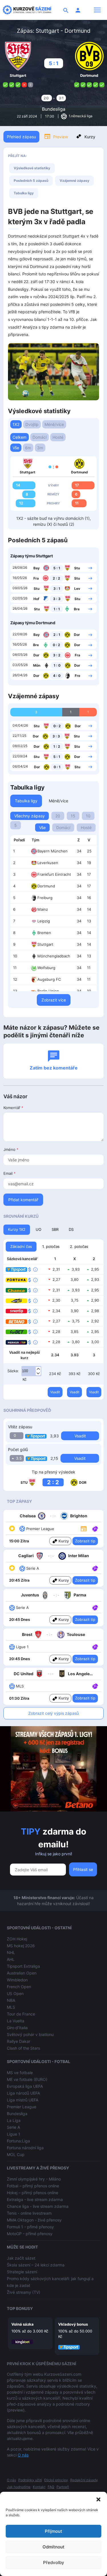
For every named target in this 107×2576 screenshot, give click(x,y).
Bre (77, 609)
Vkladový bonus (73, 2324)
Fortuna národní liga (25, 2148)
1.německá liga (80, 116)
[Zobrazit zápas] (90, 568)
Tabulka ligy (24, 193)
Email (10, 1173)
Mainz (43, 909)
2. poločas (79, 1246)
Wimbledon (17, 1980)
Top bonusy (20, 2308)
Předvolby (54, 2562)
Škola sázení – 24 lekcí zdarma (36, 2265)
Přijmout (53, 2531)
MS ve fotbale (20, 2073)
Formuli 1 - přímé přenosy (30, 2227)
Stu (77, 568)
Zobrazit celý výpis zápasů (53, 1713)
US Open (15, 1993)
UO (39, 1229)
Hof (36, 599)
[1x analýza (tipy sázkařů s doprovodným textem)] (95, 1528)
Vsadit (55, 1392)
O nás (23, 2455)
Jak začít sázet (21, 2258)
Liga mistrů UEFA (23, 2100)
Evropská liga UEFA (25, 2086)
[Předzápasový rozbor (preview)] (84, 1528)
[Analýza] (95, 1528)
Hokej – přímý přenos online (33, 2193)
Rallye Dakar (19, 2041)
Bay (37, 568)
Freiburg (45, 898)
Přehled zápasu (21, 137)
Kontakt (39, 2487)
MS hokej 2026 (21, 1946)
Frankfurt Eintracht (54, 874)
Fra (36, 578)
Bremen (44, 933)
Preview (60, 137)
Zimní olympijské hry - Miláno (34, 2179)
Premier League (22, 2107)
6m (28, 448)
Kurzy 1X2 (17, 1229)
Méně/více (54, 424)
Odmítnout (53, 2547)
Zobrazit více (54, 1000)
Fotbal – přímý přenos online (33, 2186)
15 (73, 816)
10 (88, 816)
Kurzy (90, 137)
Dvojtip (32, 424)
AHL (11, 1959)
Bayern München (53, 851)
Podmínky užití (30, 2480)
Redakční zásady (84, 2480)
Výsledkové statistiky (32, 168)
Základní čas (21, 1246)
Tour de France (21, 2014)
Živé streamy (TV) (24, 2292)
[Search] (66, 10)
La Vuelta (16, 2021)
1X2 (16, 424)
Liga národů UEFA (23, 2093)
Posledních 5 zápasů (31, 181)
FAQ (51, 2487)
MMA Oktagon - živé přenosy (34, 2220)
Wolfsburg (46, 968)
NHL (11, 1952)
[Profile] (78, 10)
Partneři (63, 2487)
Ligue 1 (14, 2134)
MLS (11, 2007)
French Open (19, 1987)
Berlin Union (48, 991)
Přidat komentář (23, 1200)
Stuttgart (45, 944)
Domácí (40, 437)
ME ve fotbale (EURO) (27, 2079)
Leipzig (44, 921)
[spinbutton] (31, 1371)
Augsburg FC (49, 979)
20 (58, 816)
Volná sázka (23, 2324)
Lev (77, 589)
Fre (77, 676)
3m (40, 448)
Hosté (58, 437)
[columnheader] (19, 840)
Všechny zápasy (30, 816)
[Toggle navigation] (97, 10)
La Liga (14, 2120)
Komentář (13, 1108)
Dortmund (46, 886)
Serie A (13, 2127)
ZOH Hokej (17, 1939)
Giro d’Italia (17, 2028)
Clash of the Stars (23, 2048)
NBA (11, 2000)
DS (71, 1229)
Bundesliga (54, 109)
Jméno (11, 1149)
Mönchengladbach (54, 956)
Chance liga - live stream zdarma (38, 2206)
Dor (77, 635)
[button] (98, 2499)
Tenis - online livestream (29, 2213)
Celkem (20, 437)
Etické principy (56, 2480)
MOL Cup (16, 2154)
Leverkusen (48, 863)
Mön (37, 665)
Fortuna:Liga (18, 2141)
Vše (16, 448)
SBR (55, 1229)
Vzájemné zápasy (74, 181)
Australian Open (22, 1973)
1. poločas (51, 1246)
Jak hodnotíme (19, 2487)
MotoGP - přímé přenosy (30, 2234)
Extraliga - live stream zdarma (35, 2199)
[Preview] (84, 1528)
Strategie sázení (22, 2272)
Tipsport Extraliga (23, 1966)
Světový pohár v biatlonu (30, 2034)
